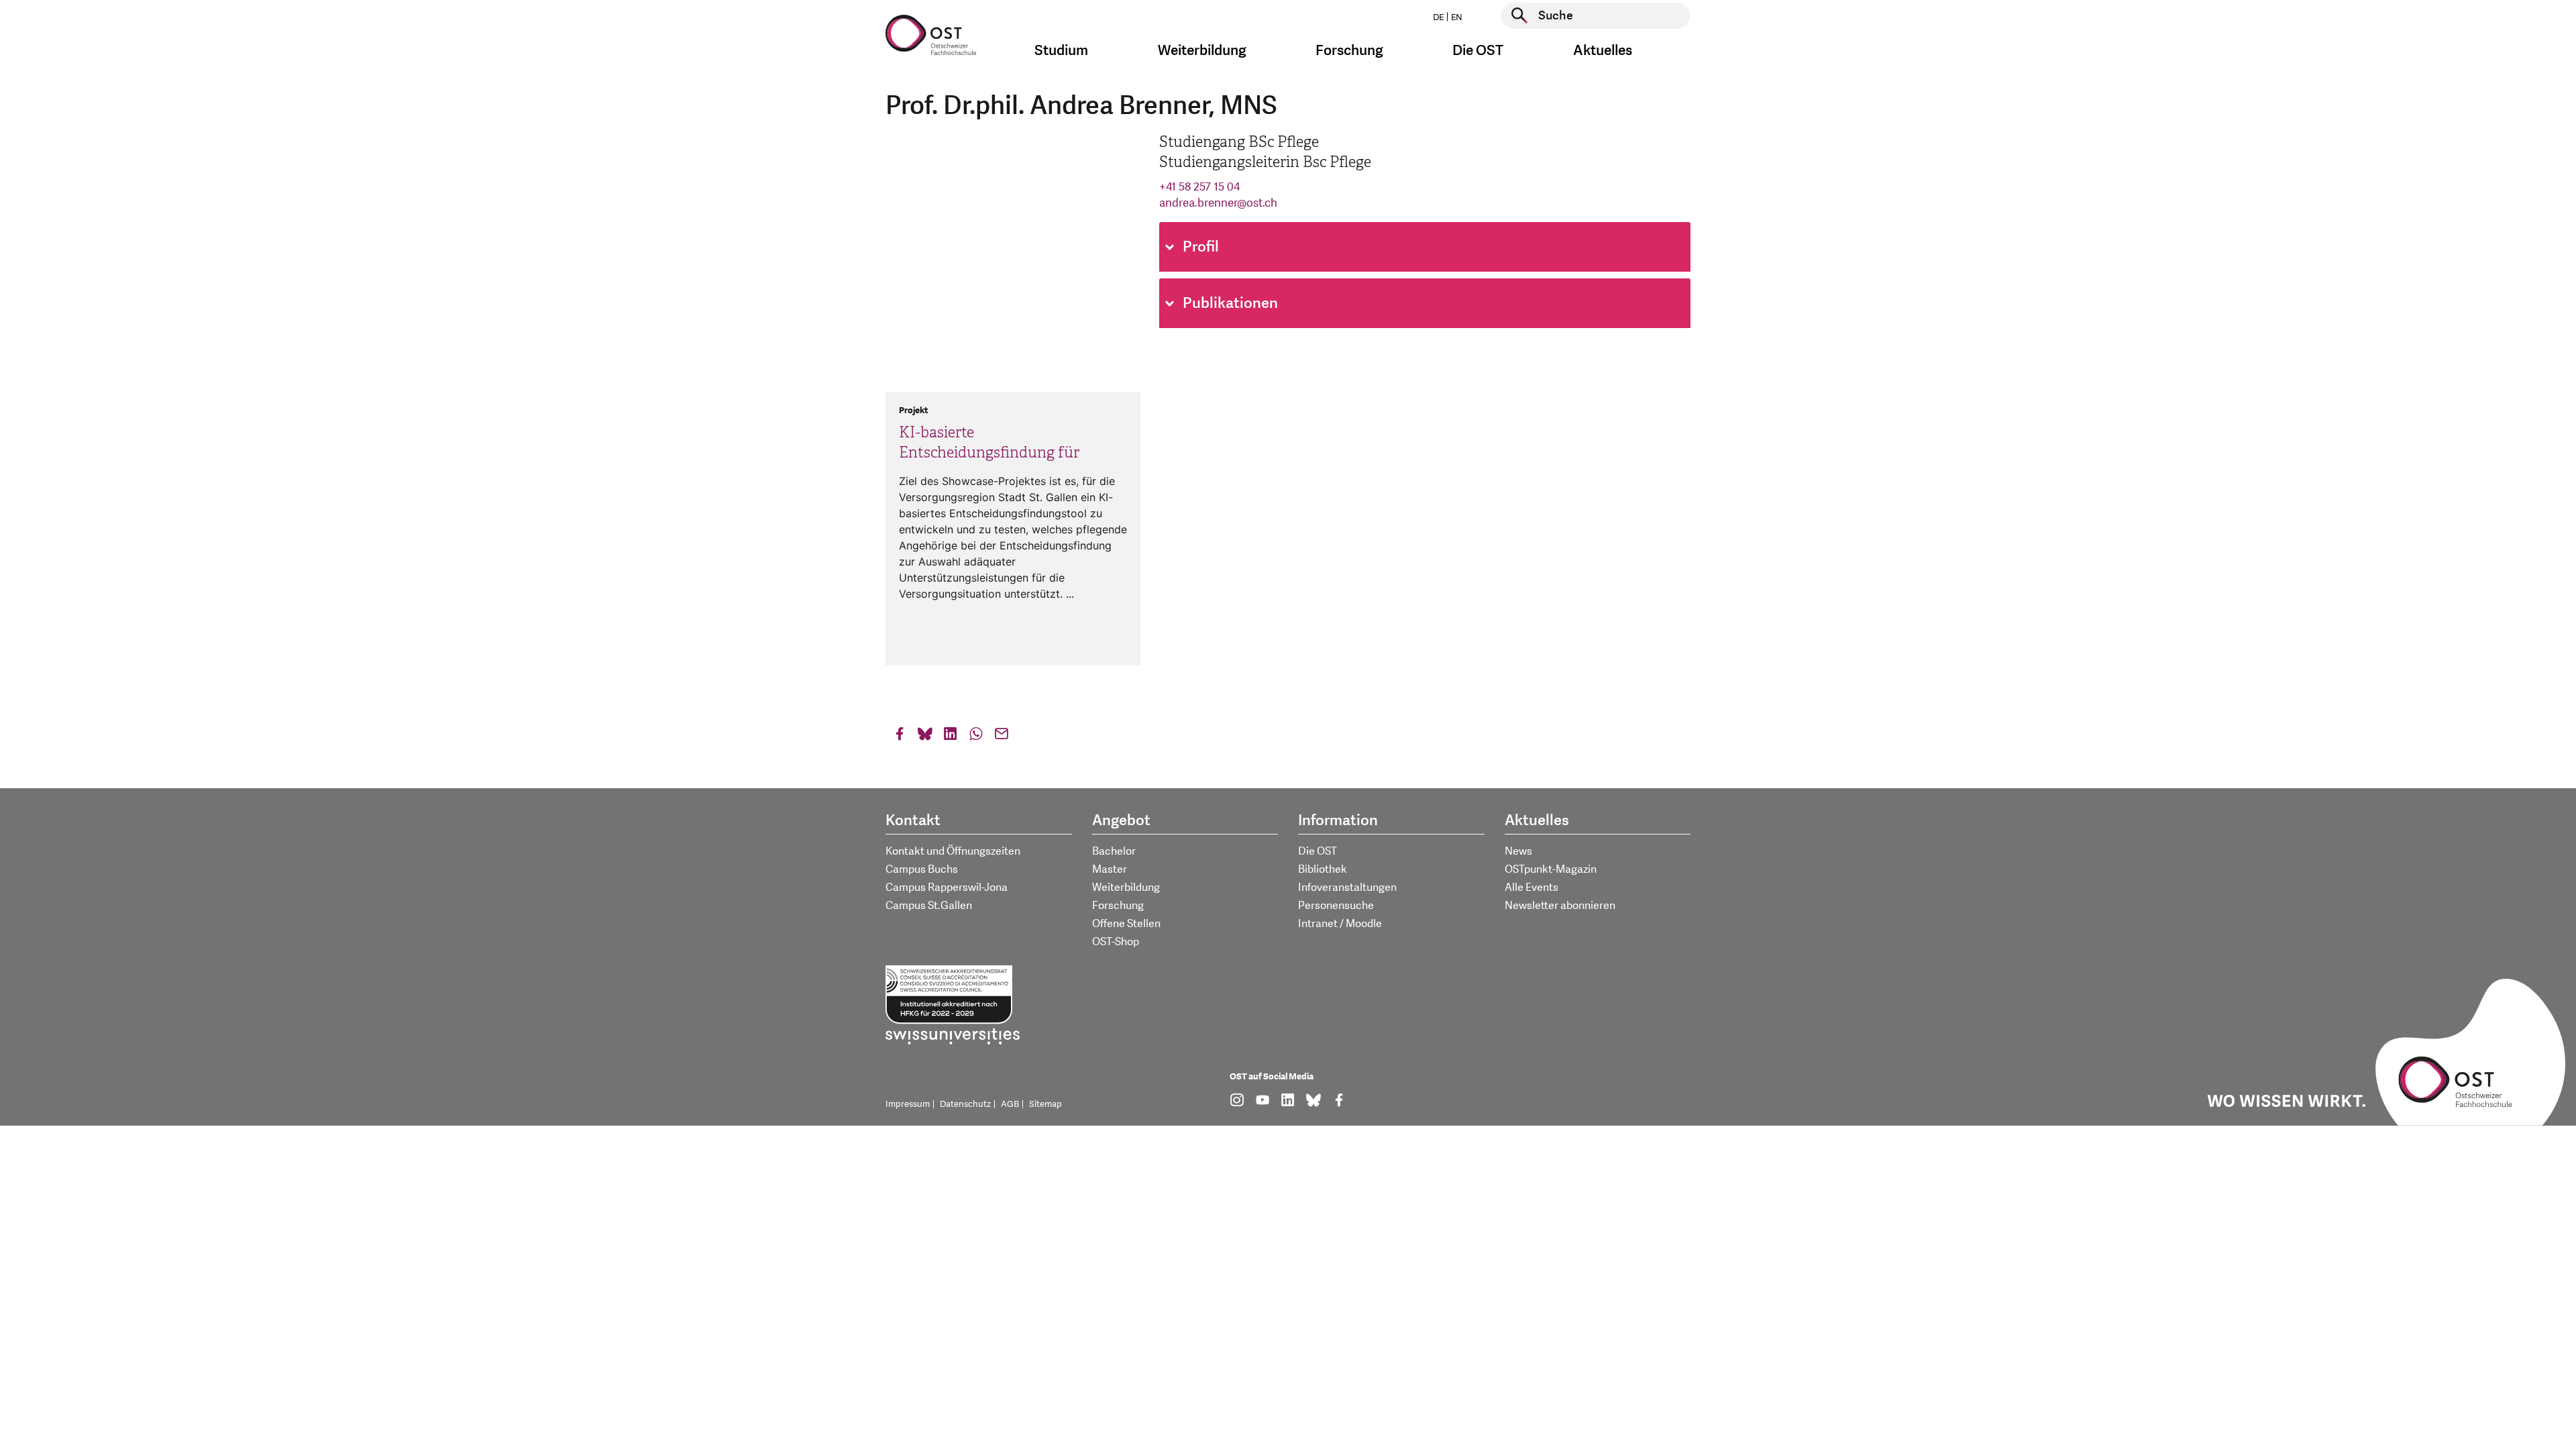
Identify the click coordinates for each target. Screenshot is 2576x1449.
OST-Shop (1116, 942)
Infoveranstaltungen (1347, 888)
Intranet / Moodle (1340, 924)
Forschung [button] (1349, 51)
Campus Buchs (922, 869)
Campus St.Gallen (929, 906)
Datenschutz (965, 1104)
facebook (900, 737)
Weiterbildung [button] (1202, 51)
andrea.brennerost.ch (1218, 203)
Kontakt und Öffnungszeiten (953, 851)
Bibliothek (1323, 869)
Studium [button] (1061, 51)
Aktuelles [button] (1603, 51)
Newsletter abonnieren (1560, 906)
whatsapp (976, 737)
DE (1438, 17)
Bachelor (1114, 851)
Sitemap (1045, 1104)
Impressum (908, 1104)
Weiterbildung (1126, 888)
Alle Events (1532, 888)
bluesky (925, 737)
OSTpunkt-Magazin (1551, 869)
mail (1002, 737)
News (1518, 851)
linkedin (951, 737)
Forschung (1118, 906)
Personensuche (1336, 906)
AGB (1010, 1104)
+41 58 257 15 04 (1199, 187)
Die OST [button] (1478, 51)
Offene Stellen (1126, 924)
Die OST (1318, 851)
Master (1110, 869)
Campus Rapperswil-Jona (947, 888)
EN (1457, 17)
